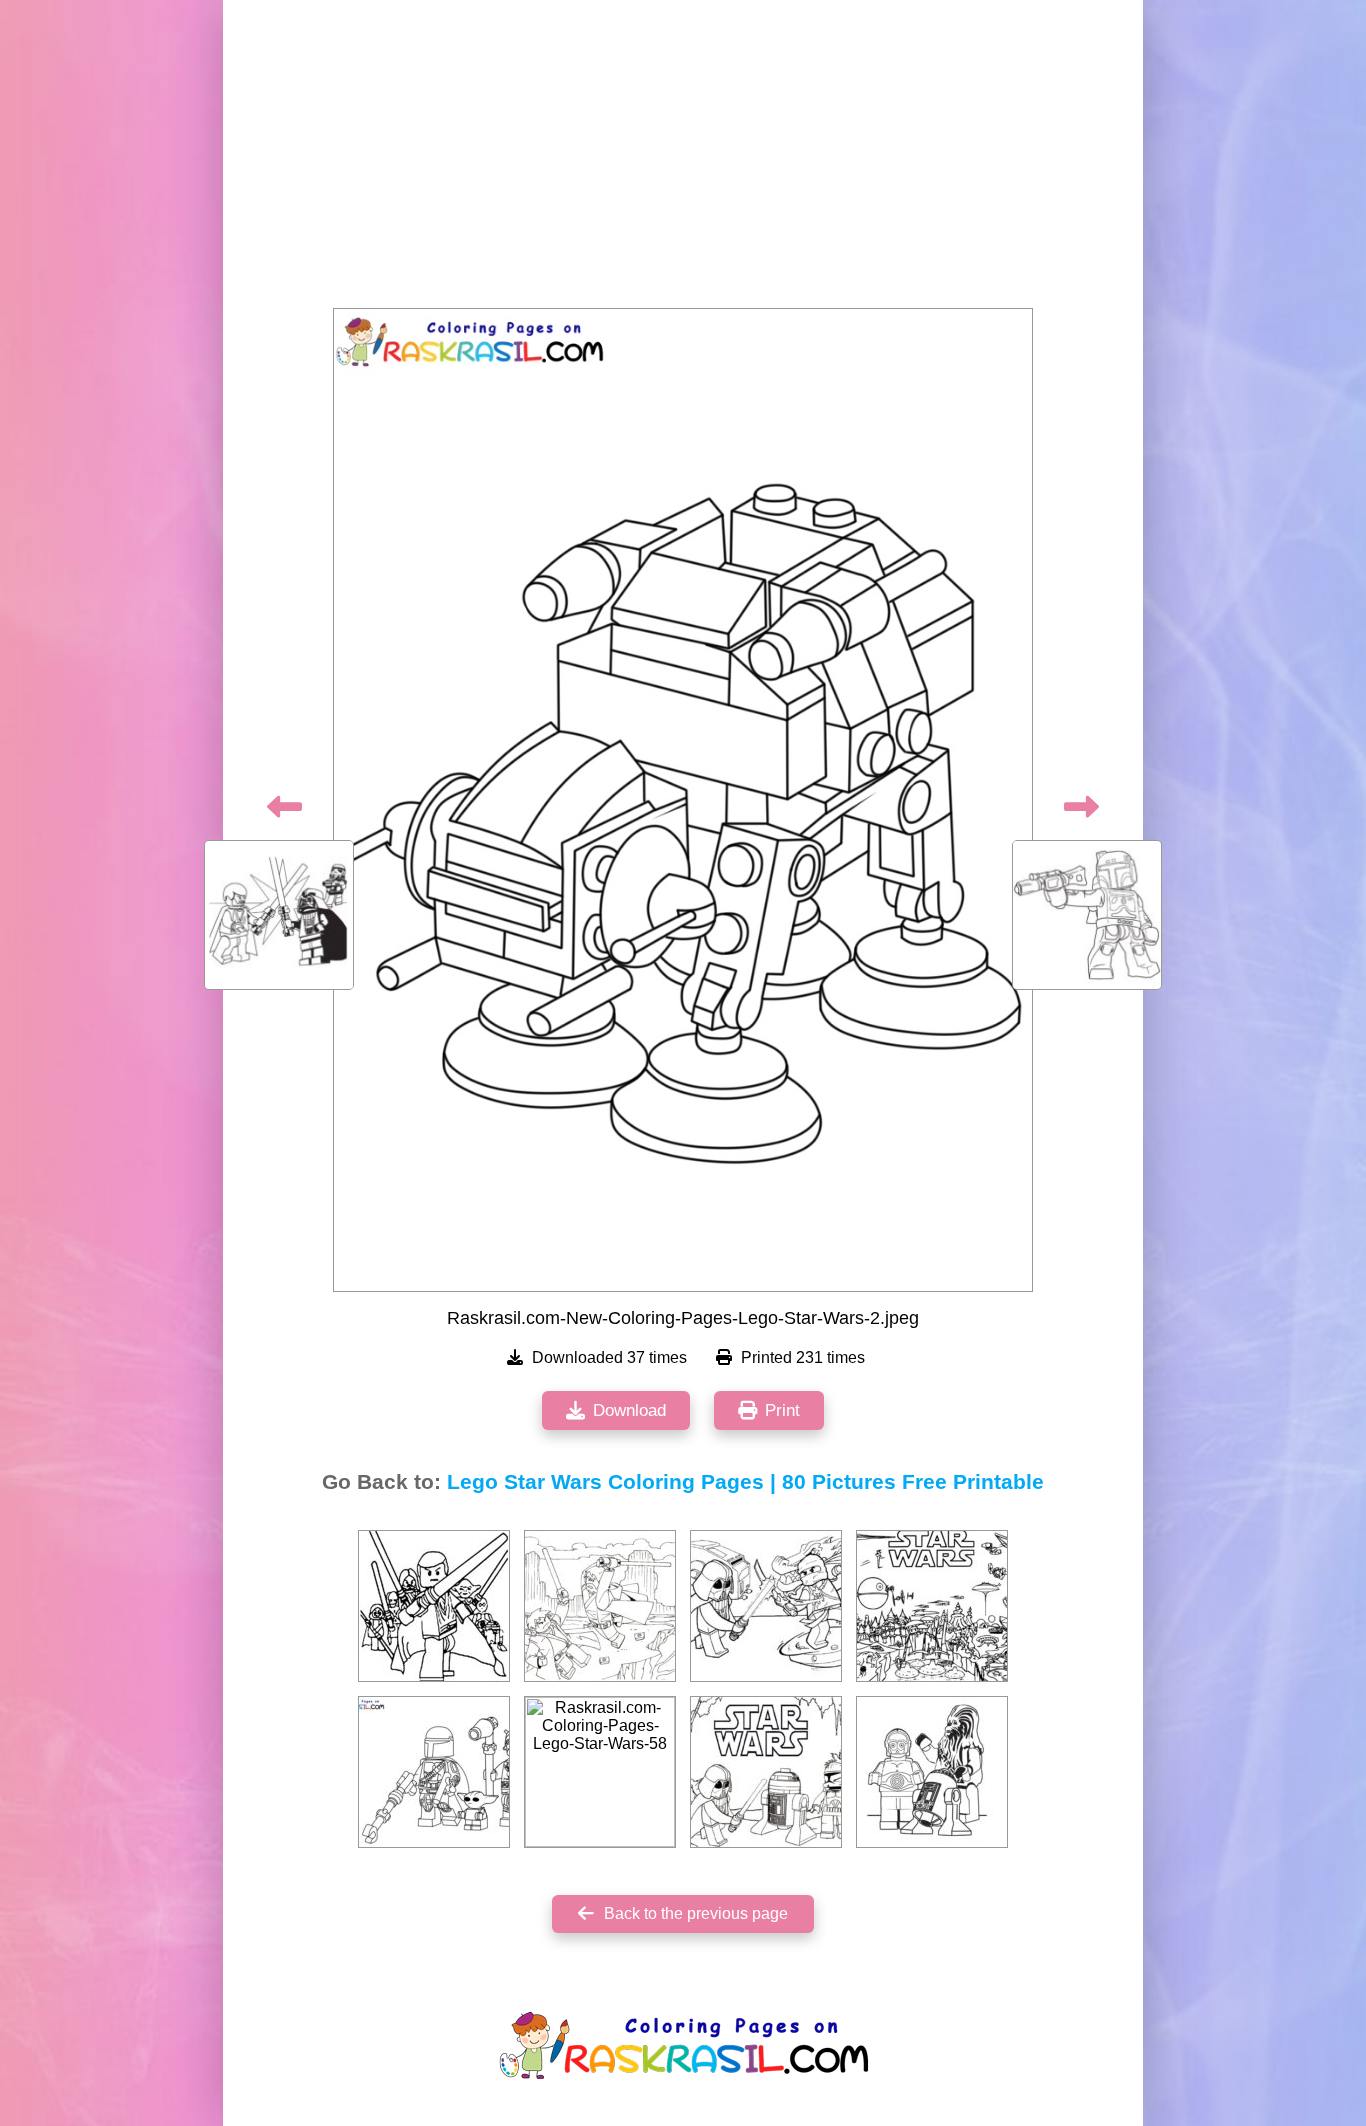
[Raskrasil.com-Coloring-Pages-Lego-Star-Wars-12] (434, 1606)
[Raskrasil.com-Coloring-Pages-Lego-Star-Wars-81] (932, 1772)
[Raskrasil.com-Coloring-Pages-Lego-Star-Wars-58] (600, 1772)
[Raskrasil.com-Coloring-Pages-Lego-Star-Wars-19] (600, 1606)
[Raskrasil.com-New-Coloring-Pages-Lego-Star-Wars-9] (434, 1772)
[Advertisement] (683, 160)
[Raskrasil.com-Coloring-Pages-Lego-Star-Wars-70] (766, 1606)
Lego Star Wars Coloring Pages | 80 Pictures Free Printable (745, 1482)
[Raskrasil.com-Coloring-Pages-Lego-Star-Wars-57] (766, 1772)
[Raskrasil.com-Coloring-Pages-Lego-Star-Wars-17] (932, 1606)
